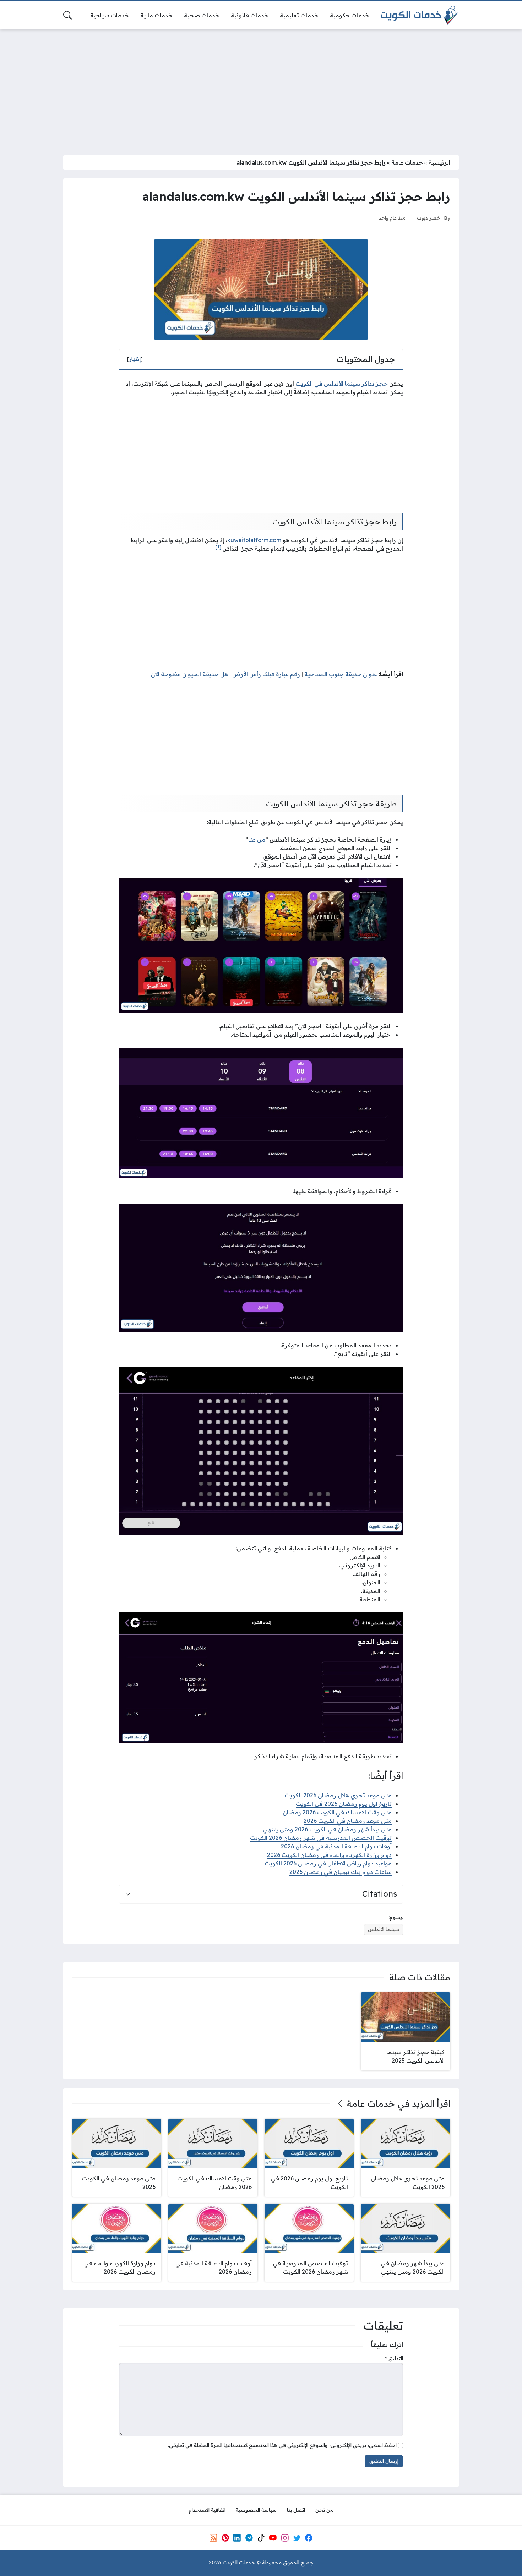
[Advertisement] (261, 88)
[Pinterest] (225, 2538)
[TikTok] (261, 2538)
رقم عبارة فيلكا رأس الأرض (267, 674)
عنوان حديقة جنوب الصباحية (340, 674)
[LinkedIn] (237, 2538)
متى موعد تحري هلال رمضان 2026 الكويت (338, 1795)
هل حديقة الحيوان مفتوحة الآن (189, 674)
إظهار (135, 359)
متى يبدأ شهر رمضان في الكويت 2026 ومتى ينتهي (327, 1829)
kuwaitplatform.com (254, 540)
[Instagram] (285, 2538)
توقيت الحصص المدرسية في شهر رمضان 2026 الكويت (321, 1838)
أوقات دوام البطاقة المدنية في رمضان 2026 (336, 1846)
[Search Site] (67, 15)
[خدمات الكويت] (420, 15)
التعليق (394, 2359)
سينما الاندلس (384, 1929)
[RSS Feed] (213, 2538)
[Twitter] (297, 2538)
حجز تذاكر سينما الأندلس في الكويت (342, 384)
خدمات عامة (407, 162)
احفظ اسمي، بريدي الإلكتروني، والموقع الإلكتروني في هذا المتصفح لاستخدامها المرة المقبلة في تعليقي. (282, 2445)
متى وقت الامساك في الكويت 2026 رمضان (337, 1812)
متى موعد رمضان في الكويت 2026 (348, 1821)
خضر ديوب (429, 218)
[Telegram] (249, 2538)
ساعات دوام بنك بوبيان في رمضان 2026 (341, 1872)
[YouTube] (273, 2538)
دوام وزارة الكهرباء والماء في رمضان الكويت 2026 (329, 1855)
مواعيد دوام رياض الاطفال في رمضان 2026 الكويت (328, 1863)
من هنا (257, 839)
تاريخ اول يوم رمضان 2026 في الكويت (344, 1804)
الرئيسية (439, 162)
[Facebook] (309, 2538)
